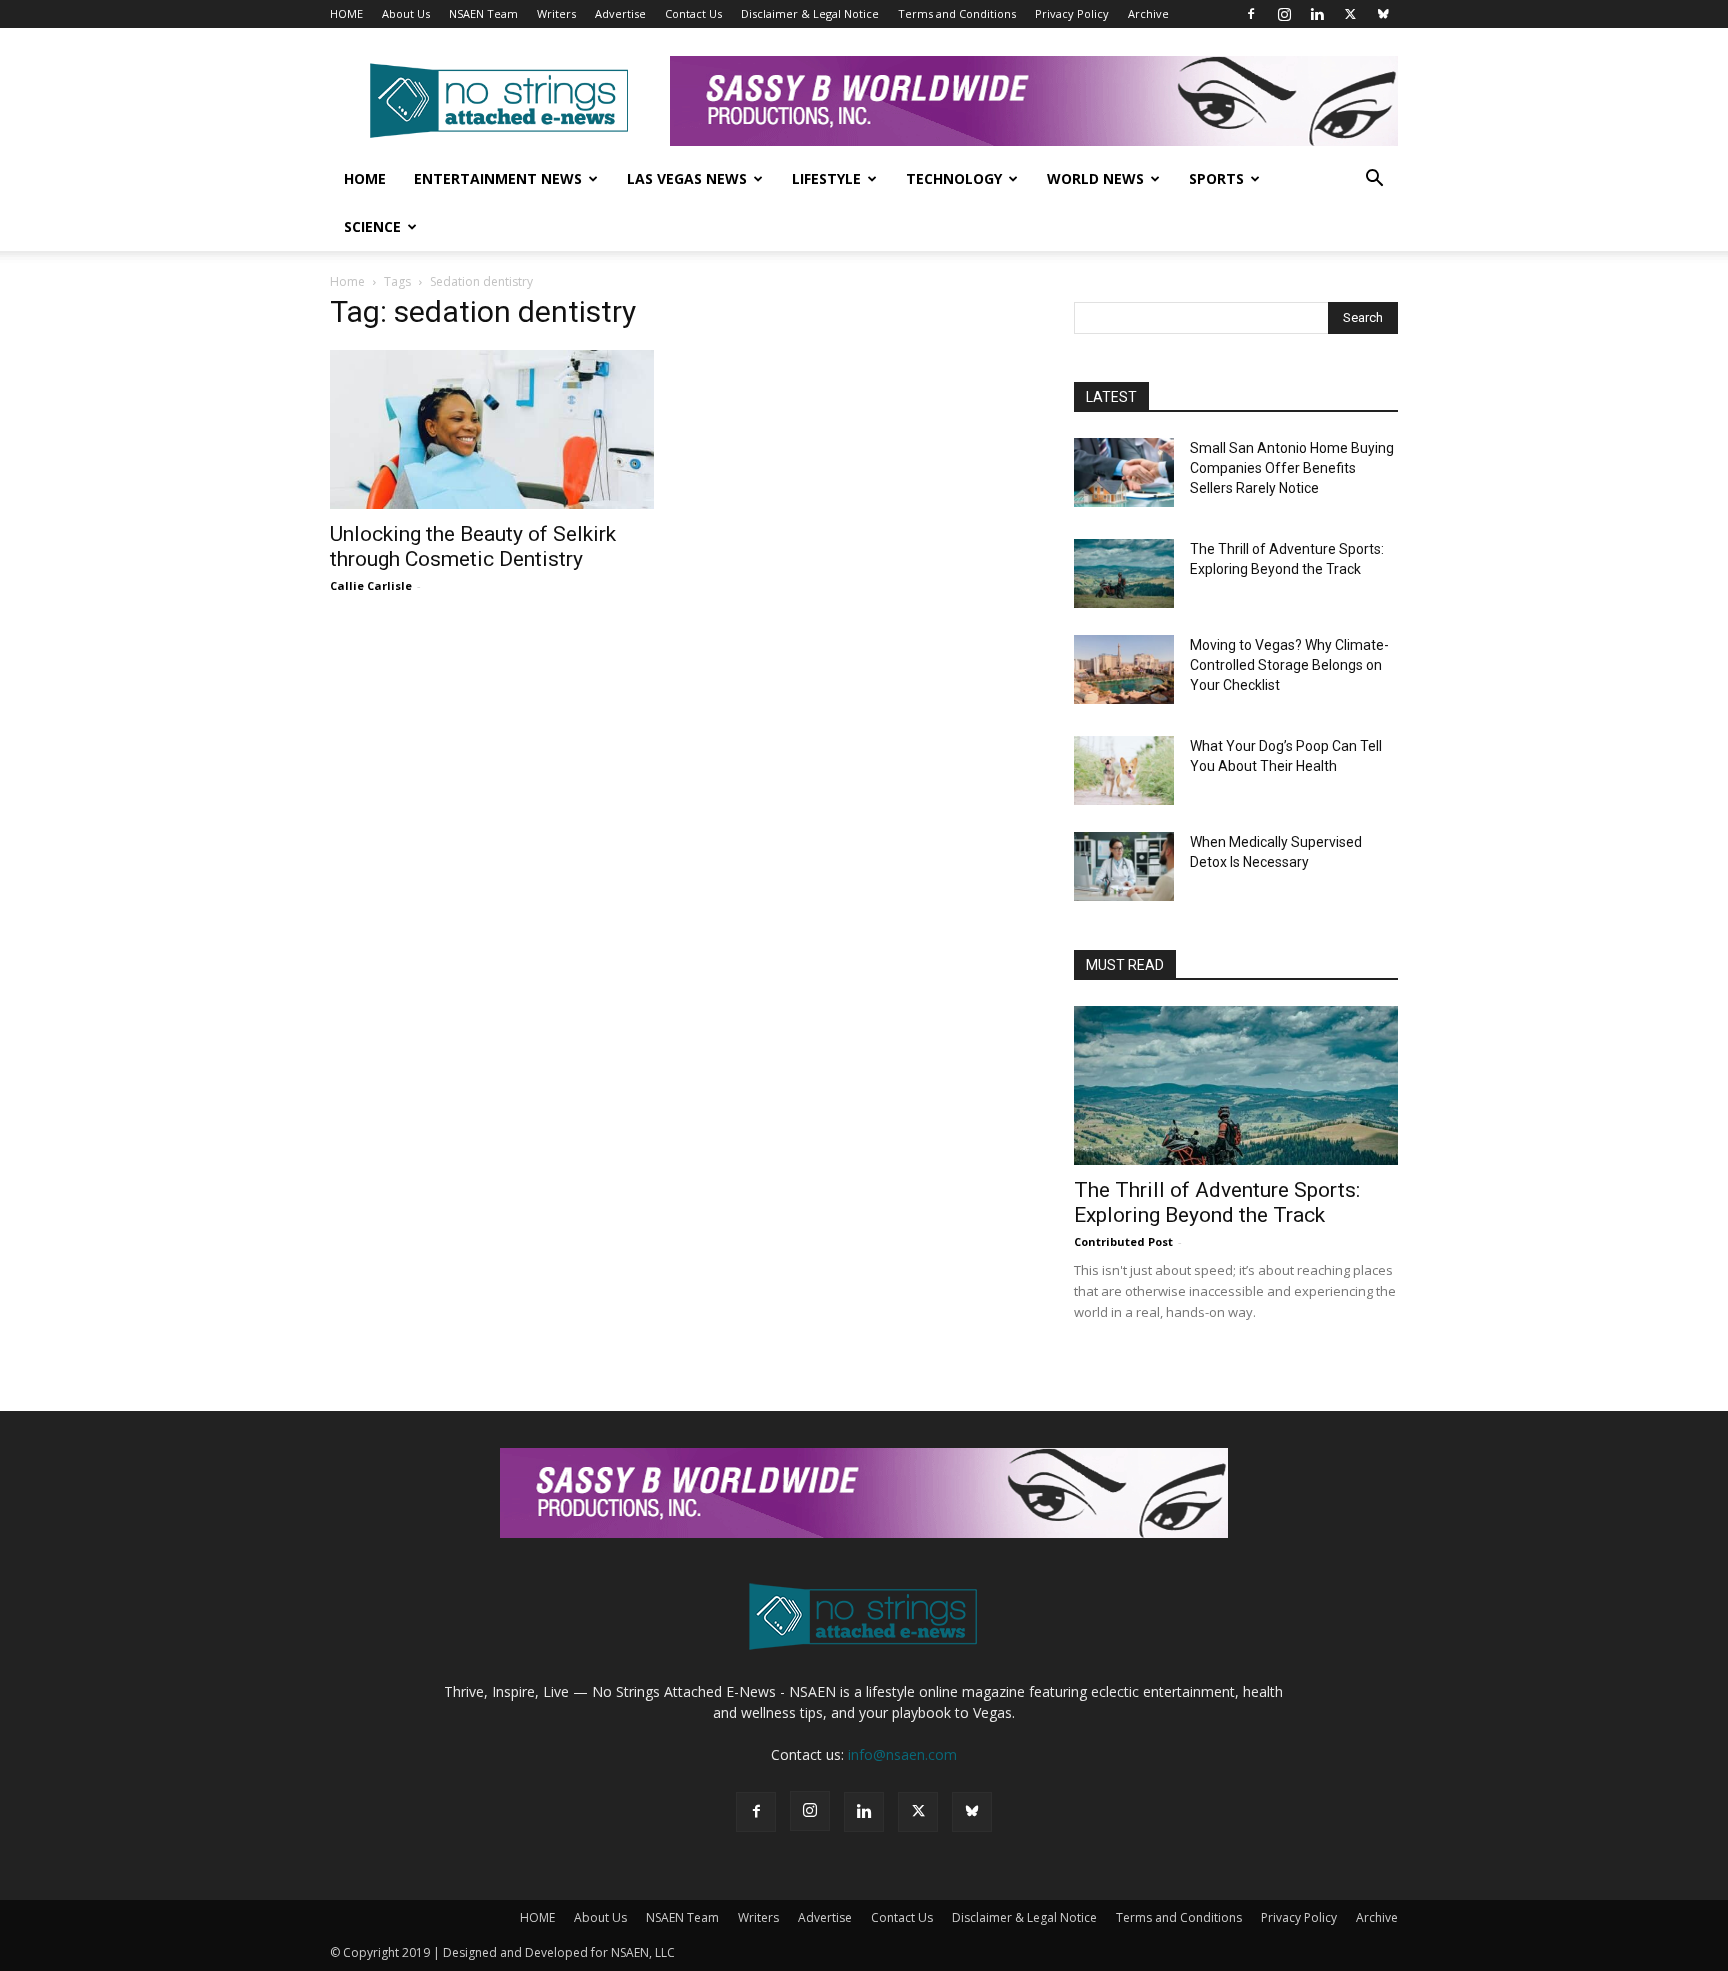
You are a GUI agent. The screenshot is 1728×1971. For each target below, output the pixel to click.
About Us (406, 13)
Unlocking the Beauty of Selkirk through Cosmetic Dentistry (473, 546)
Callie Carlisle (371, 585)
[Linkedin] (1317, 14)
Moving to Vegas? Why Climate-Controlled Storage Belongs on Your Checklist (1289, 665)
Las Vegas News (687, 178)
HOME (346, 13)
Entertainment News (498, 178)
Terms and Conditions (957, 13)
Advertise (620, 13)
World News (1095, 178)
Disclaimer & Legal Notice (810, 13)
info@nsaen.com (902, 1754)
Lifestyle (826, 178)
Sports (1216, 178)
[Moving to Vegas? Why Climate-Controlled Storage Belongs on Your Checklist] (1124, 669)
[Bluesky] (1383, 14)
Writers (556, 13)
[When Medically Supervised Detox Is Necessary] (1124, 866)
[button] (1374, 180)
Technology (954, 178)
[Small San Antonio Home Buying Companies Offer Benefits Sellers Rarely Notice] (1124, 472)
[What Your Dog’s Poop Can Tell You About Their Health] (1124, 770)
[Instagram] (1284, 14)
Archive (1148, 13)
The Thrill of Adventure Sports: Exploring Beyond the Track (1217, 1202)
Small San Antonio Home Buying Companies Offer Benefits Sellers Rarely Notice (1292, 468)
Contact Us (693, 13)
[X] (1350, 14)
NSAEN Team (483, 13)
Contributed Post (1123, 1241)
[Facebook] (1251, 14)
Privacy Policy (1072, 13)
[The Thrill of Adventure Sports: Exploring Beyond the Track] (1124, 573)
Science (372, 226)
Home (365, 178)
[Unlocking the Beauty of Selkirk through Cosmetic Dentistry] (492, 429)
